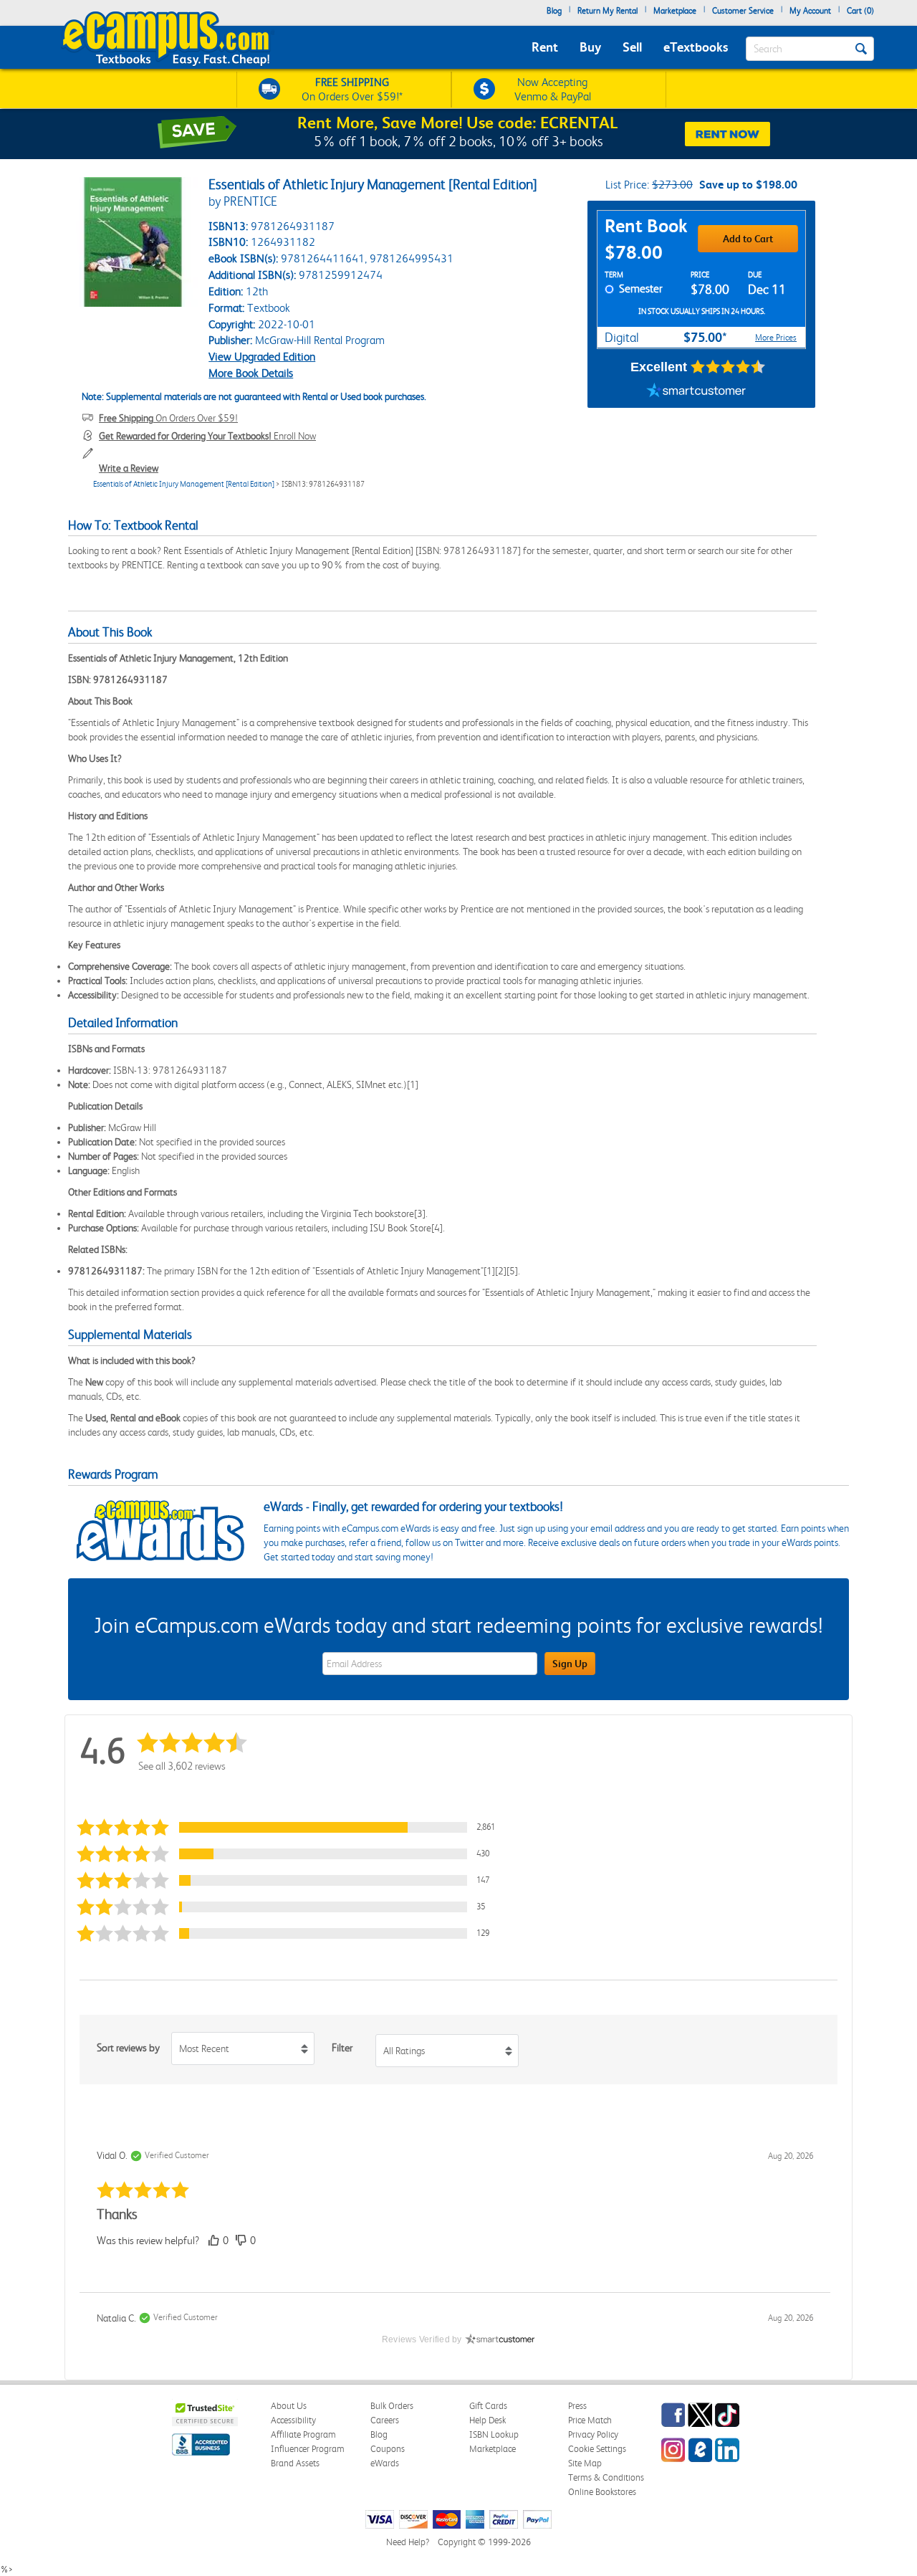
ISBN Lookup (494, 2434)
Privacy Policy (593, 2434)
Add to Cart (748, 239)
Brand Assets (295, 2463)
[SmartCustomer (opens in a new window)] (696, 390)
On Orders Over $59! (168, 418)
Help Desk (488, 2420)
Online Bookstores (602, 2492)
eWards (385, 2463)
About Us (289, 2406)
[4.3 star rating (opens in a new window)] (728, 367)
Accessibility (293, 2420)
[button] (289, 1827)
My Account (810, 11)
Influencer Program (308, 2449)
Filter (342, 2048)
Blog (554, 11)
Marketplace (675, 11)
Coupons (388, 2449)
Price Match (590, 2420)
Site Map (585, 2463)
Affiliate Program (303, 2434)
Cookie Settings (597, 2449)
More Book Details (251, 373)
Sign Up (570, 1664)
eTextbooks (696, 47)
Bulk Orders (392, 2406)
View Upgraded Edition (262, 357)
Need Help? (408, 2542)
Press (577, 2406)
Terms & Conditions (606, 2477)
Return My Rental (608, 11)
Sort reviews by (128, 2048)
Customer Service (743, 11)
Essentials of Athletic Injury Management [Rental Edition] (184, 484)
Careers (385, 2420)
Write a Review (129, 468)
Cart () (860, 11)
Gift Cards (488, 2406)
